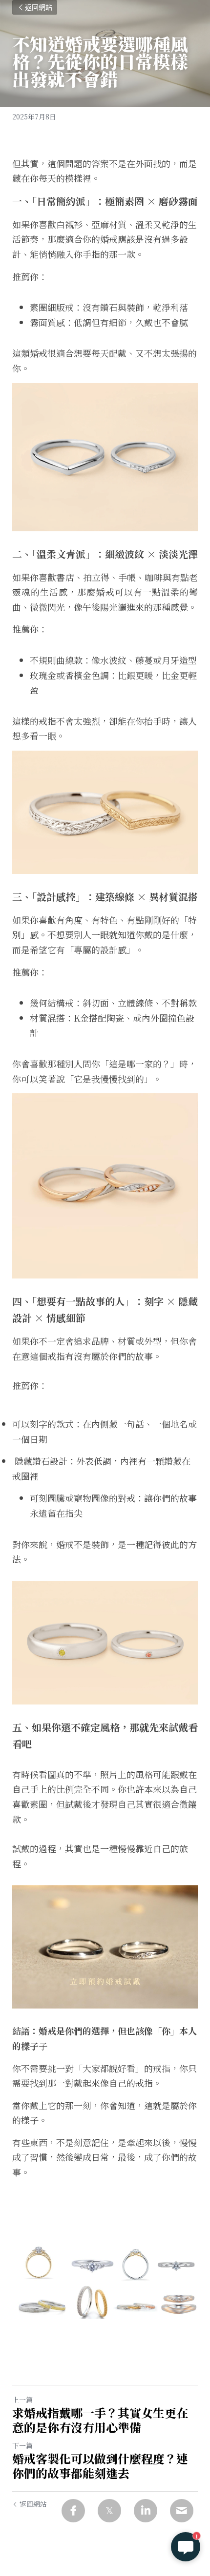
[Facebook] (73, 2511)
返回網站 (39, 7)
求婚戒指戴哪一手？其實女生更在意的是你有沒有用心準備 (100, 2420)
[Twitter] (109, 2511)
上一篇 (22, 2400)
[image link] (105, 1947)
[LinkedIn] (146, 2511)
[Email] (182, 2511)
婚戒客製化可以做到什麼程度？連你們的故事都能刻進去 (100, 2466)
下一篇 (22, 2445)
